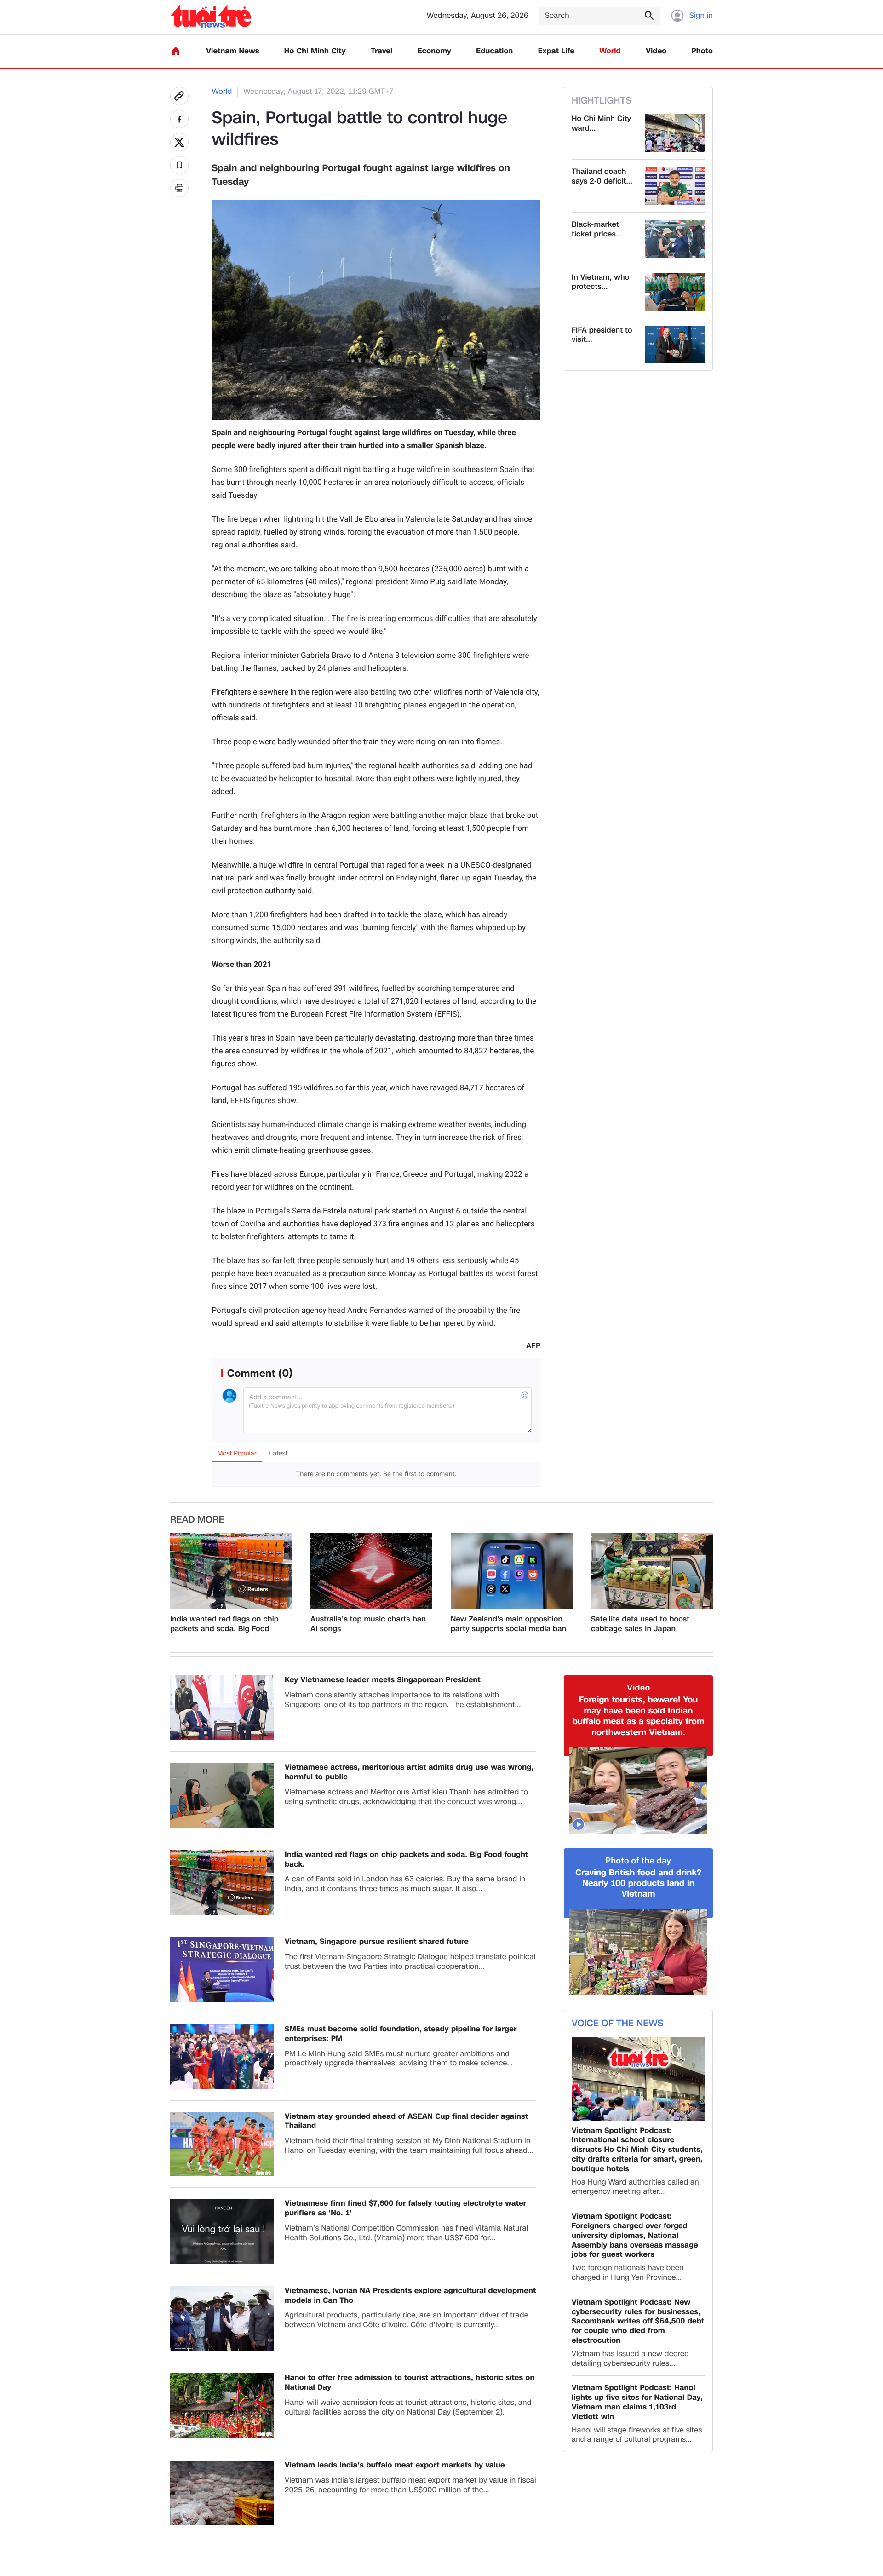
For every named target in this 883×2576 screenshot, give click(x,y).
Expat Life (556, 51)
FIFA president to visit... (602, 335)
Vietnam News (232, 51)
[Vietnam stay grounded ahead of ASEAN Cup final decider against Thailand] (222, 2144)
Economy (434, 51)
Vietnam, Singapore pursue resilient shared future (377, 1942)
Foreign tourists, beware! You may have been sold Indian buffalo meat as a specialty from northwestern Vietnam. (639, 1716)
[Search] (649, 15)
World (610, 51)
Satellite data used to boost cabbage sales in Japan (640, 1624)
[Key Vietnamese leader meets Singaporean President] (222, 1708)
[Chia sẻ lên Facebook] (179, 119)
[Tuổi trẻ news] (211, 16)
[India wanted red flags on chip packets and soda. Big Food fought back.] (231, 1571)
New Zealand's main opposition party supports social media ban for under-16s (508, 1624)
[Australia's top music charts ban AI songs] (371, 1571)
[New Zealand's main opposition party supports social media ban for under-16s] (512, 1571)
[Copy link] (179, 96)
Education (494, 51)
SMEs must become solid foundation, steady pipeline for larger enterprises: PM (401, 2034)
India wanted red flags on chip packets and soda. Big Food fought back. (224, 1624)
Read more (197, 1520)
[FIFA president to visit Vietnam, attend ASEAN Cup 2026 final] (675, 345)
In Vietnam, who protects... (600, 282)
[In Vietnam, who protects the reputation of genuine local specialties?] (675, 292)
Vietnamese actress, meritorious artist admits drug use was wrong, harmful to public (409, 1772)
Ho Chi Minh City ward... (601, 124)
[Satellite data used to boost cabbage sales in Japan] (652, 1571)
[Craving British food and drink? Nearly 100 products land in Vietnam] (638, 1952)
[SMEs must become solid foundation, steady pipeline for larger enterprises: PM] (222, 2057)
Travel (381, 51)
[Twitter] (179, 142)
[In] (179, 188)
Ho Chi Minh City (315, 51)
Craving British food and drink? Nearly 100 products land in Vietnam (638, 1884)
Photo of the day (639, 1861)
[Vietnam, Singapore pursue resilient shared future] (222, 1969)
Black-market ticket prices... (597, 230)
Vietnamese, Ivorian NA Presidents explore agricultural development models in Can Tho (410, 2296)
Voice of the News (617, 2024)
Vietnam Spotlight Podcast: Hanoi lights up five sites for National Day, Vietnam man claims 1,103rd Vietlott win (637, 2402)
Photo (702, 51)
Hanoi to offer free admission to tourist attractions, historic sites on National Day (410, 2383)
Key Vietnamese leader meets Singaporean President (383, 1680)
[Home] (176, 51)
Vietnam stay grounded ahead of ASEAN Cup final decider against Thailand (406, 2122)
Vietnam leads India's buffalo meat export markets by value (395, 2465)
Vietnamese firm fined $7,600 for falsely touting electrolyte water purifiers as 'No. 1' (405, 2208)
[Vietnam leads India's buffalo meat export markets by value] (222, 2493)
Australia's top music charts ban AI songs (368, 1624)
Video (656, 51)
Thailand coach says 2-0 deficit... (602, 177)
